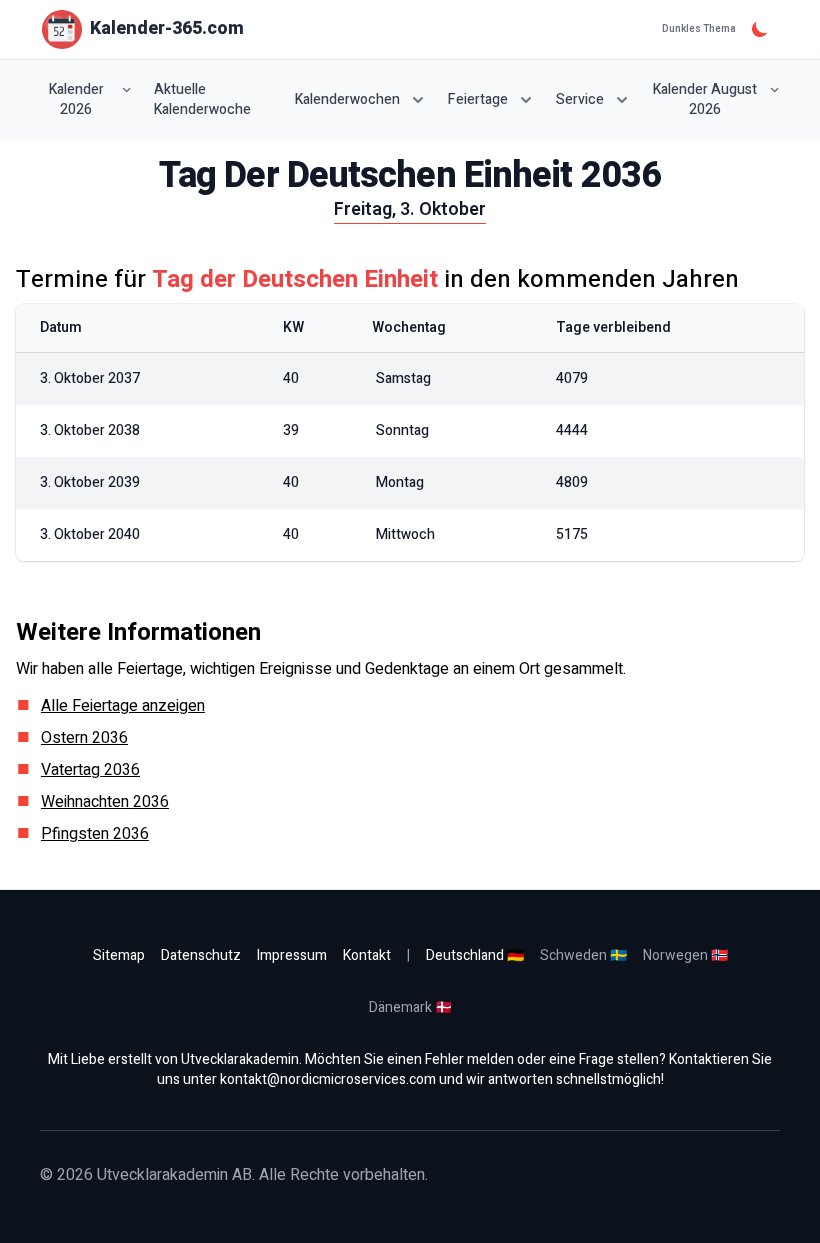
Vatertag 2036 (90, 770)
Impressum (292, 955)
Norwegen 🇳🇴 (685, 955)
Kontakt (367, 955)
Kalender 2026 (76, 99)
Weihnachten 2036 (105, 802)
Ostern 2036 (84, 738)
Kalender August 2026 (705, 99)
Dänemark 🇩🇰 (410, 1007)
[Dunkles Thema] (760, 29)
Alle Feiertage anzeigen (123, 706)
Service (580, 99)
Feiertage (478, 99)
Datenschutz (201, 955)
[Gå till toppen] (784, 1207)
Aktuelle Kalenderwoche (202, 100)
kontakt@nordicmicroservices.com (328, 1079)
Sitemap (119, 955)
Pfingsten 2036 (95, 834)
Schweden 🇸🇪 (583, 955)
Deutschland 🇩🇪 (475, 955)
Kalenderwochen (347, 99)
